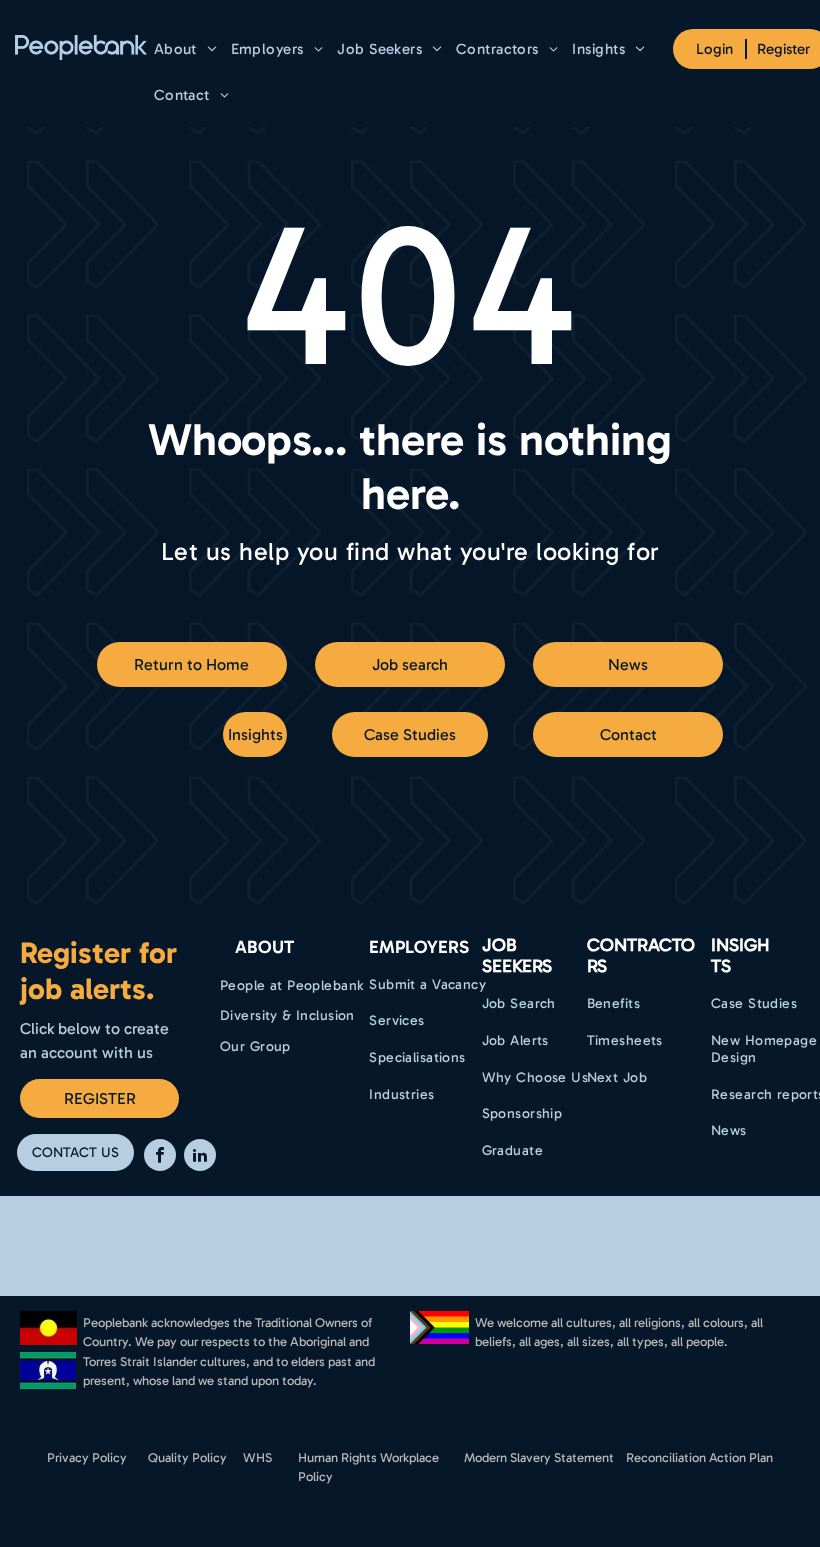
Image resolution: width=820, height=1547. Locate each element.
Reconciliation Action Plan (699, 1457)
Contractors (641, 956)
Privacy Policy (87, 1457)
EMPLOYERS (419, 947)
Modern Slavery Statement (539, 1457)
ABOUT (264, 947)
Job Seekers (517, 956)
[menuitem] (185, 49)
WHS (257, 1457)
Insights (740, 956)
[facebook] (160, 1157)
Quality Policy (187, 1457)
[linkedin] (200, 1157)
